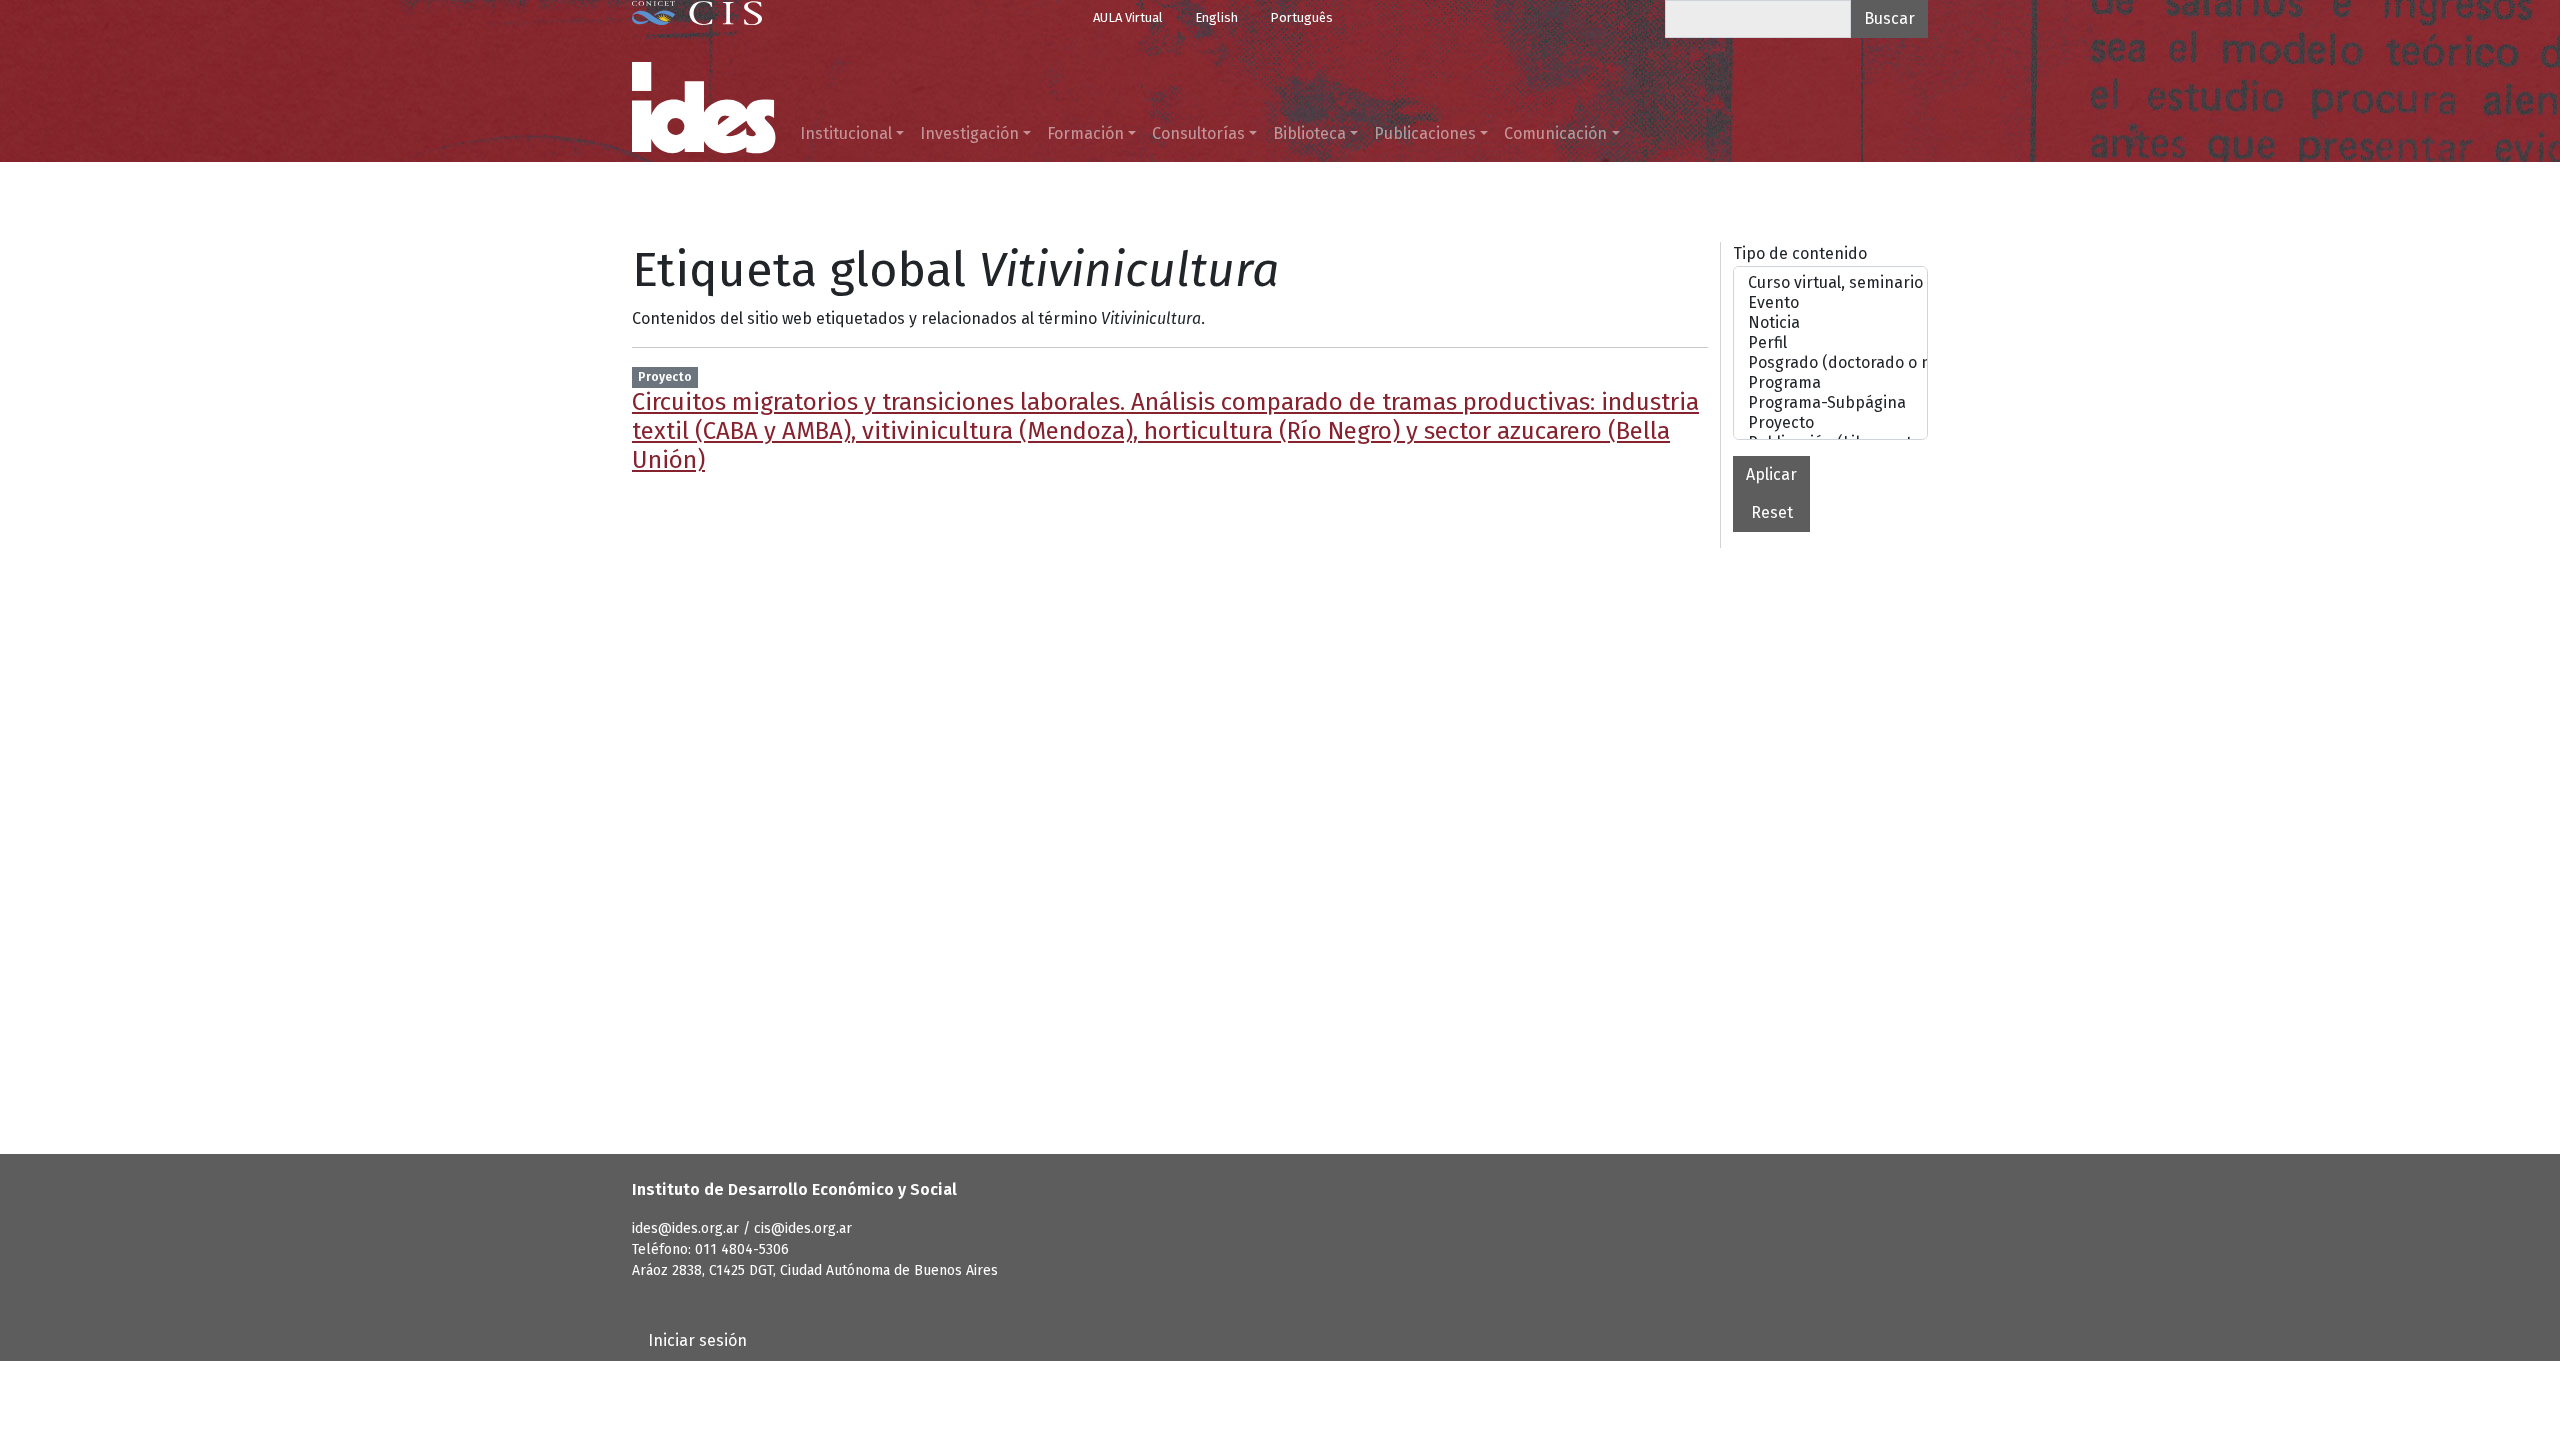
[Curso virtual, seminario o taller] (1830, 283)
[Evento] (1830, 303)
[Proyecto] (1830, 423)
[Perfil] (1830, 343)
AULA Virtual (1128, 17)
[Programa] (1830, 383)
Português (1301, 17)
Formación (1085, 133)
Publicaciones (1425, 133)
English (1216, 17)
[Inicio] (704, 108)
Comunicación (1555, 133)
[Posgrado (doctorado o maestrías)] (1830, 363)
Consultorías (1198, 133)
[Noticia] (1830, 323)
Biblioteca (1309, 133)
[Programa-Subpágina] (1830, 403)
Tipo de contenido (1800, 253)
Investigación (969, 133)
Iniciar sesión (697, 1340)
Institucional (846, 133)
